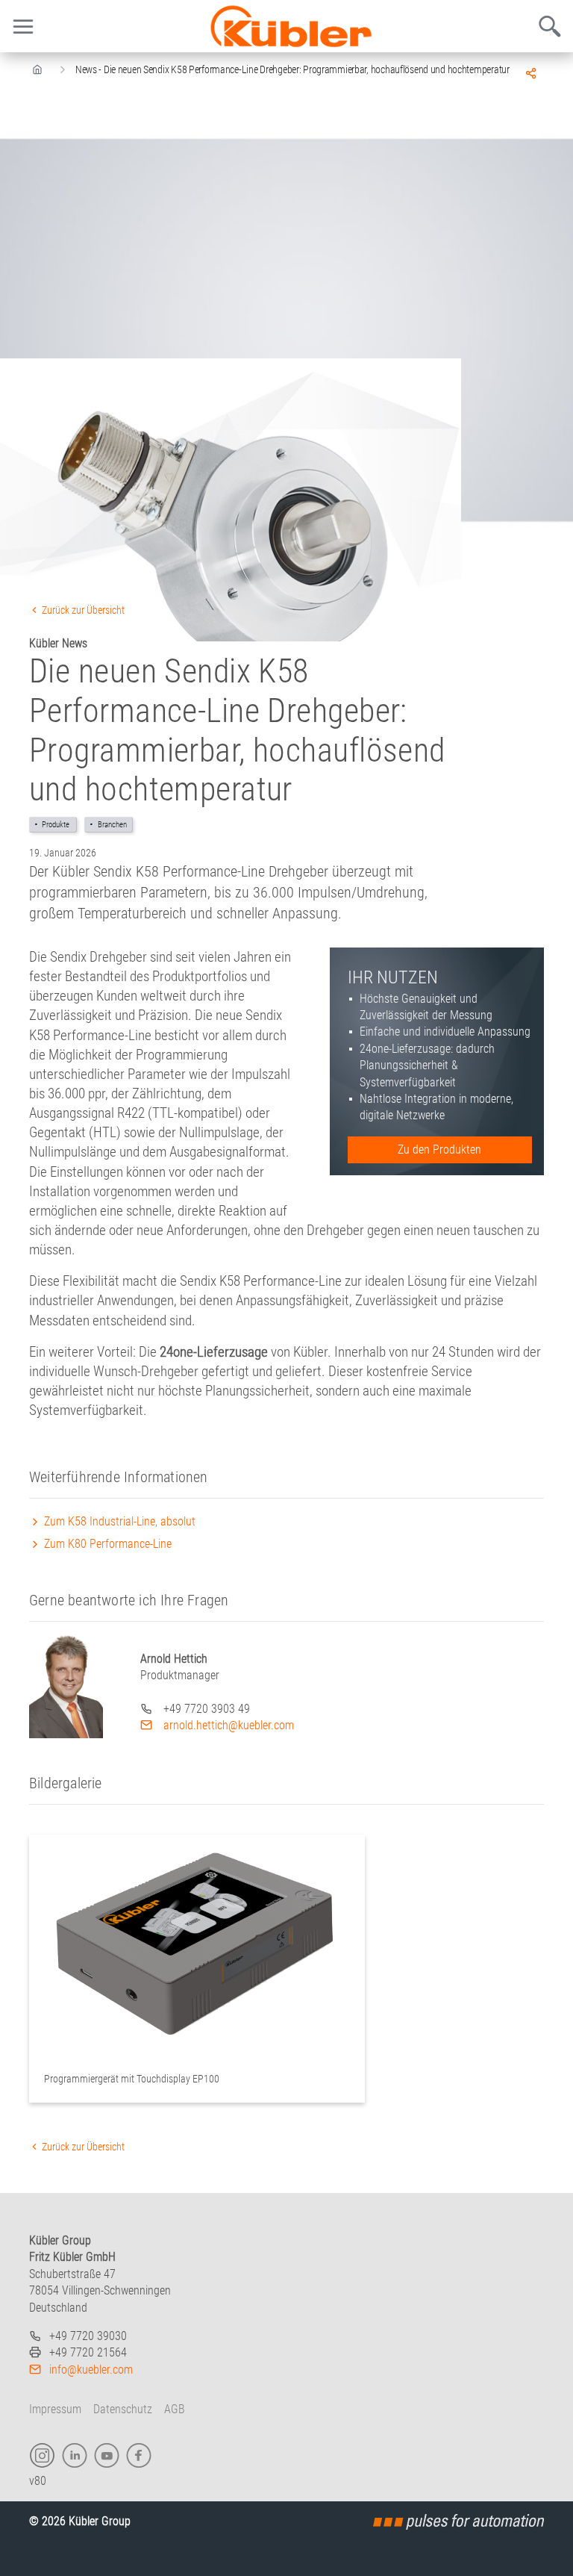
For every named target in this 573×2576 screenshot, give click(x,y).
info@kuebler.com (91, 2370)
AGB (175, 2409)
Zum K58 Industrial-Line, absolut (118, 1521)
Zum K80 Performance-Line (106, 1544)
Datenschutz (123, 2409)
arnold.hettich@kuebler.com (227, 1725)
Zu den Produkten (439, 1149)
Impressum (55, 2409)
